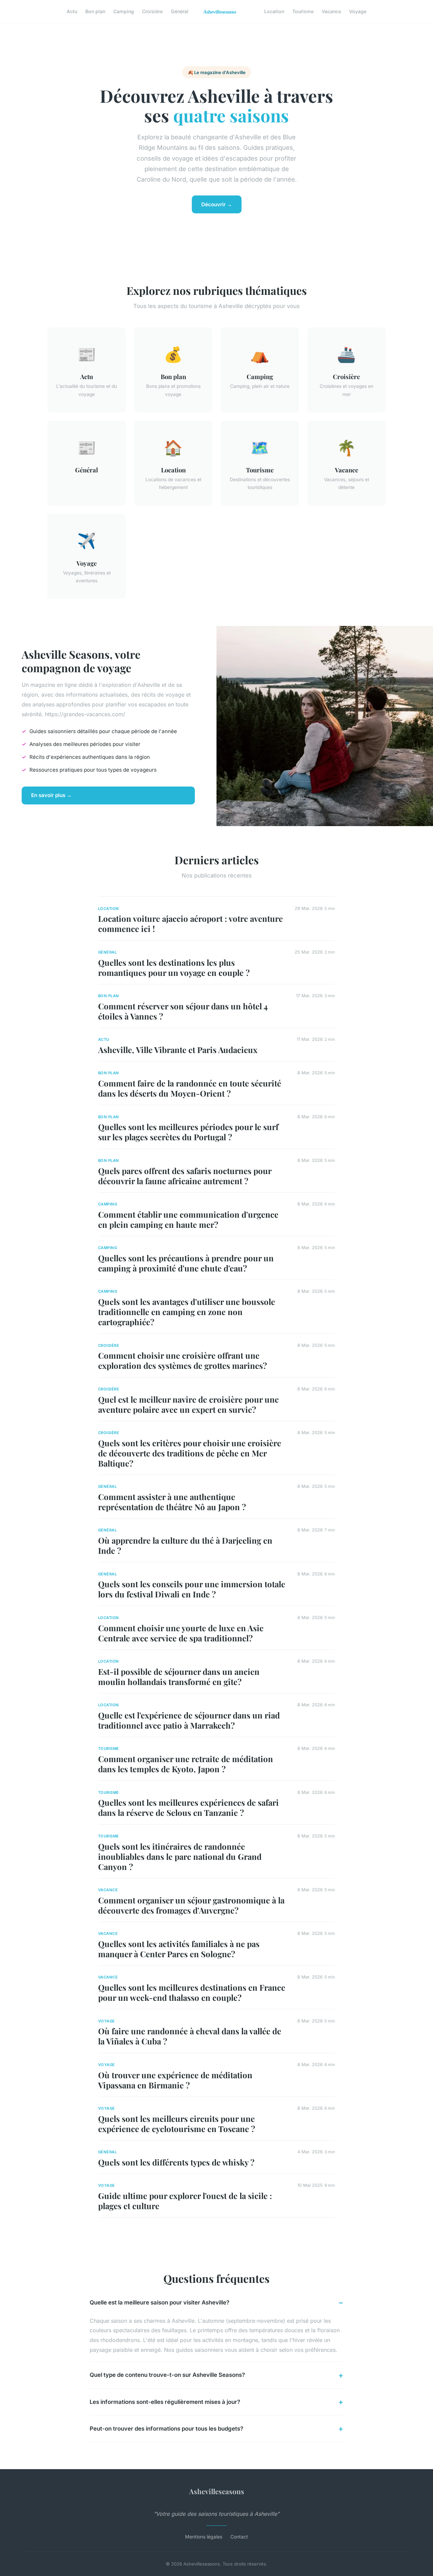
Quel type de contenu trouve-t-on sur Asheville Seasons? (167, 2375)
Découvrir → (217, 204)
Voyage (358, 11)
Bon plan (95, 11)
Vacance (331, 11)
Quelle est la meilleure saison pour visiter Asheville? (159, 2302)
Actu (72, 11)
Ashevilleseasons (217, 2491)
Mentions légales (204, 2537)
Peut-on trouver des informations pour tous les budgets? (166, 2429)
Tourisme (303, 11)
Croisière (152, 11)
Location (274, 11)
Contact (239, 2537)
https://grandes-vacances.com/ (85, 714)
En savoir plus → (51, 795)
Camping (124, 11)
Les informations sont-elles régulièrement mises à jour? (165, 2402)
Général (180, 11)
